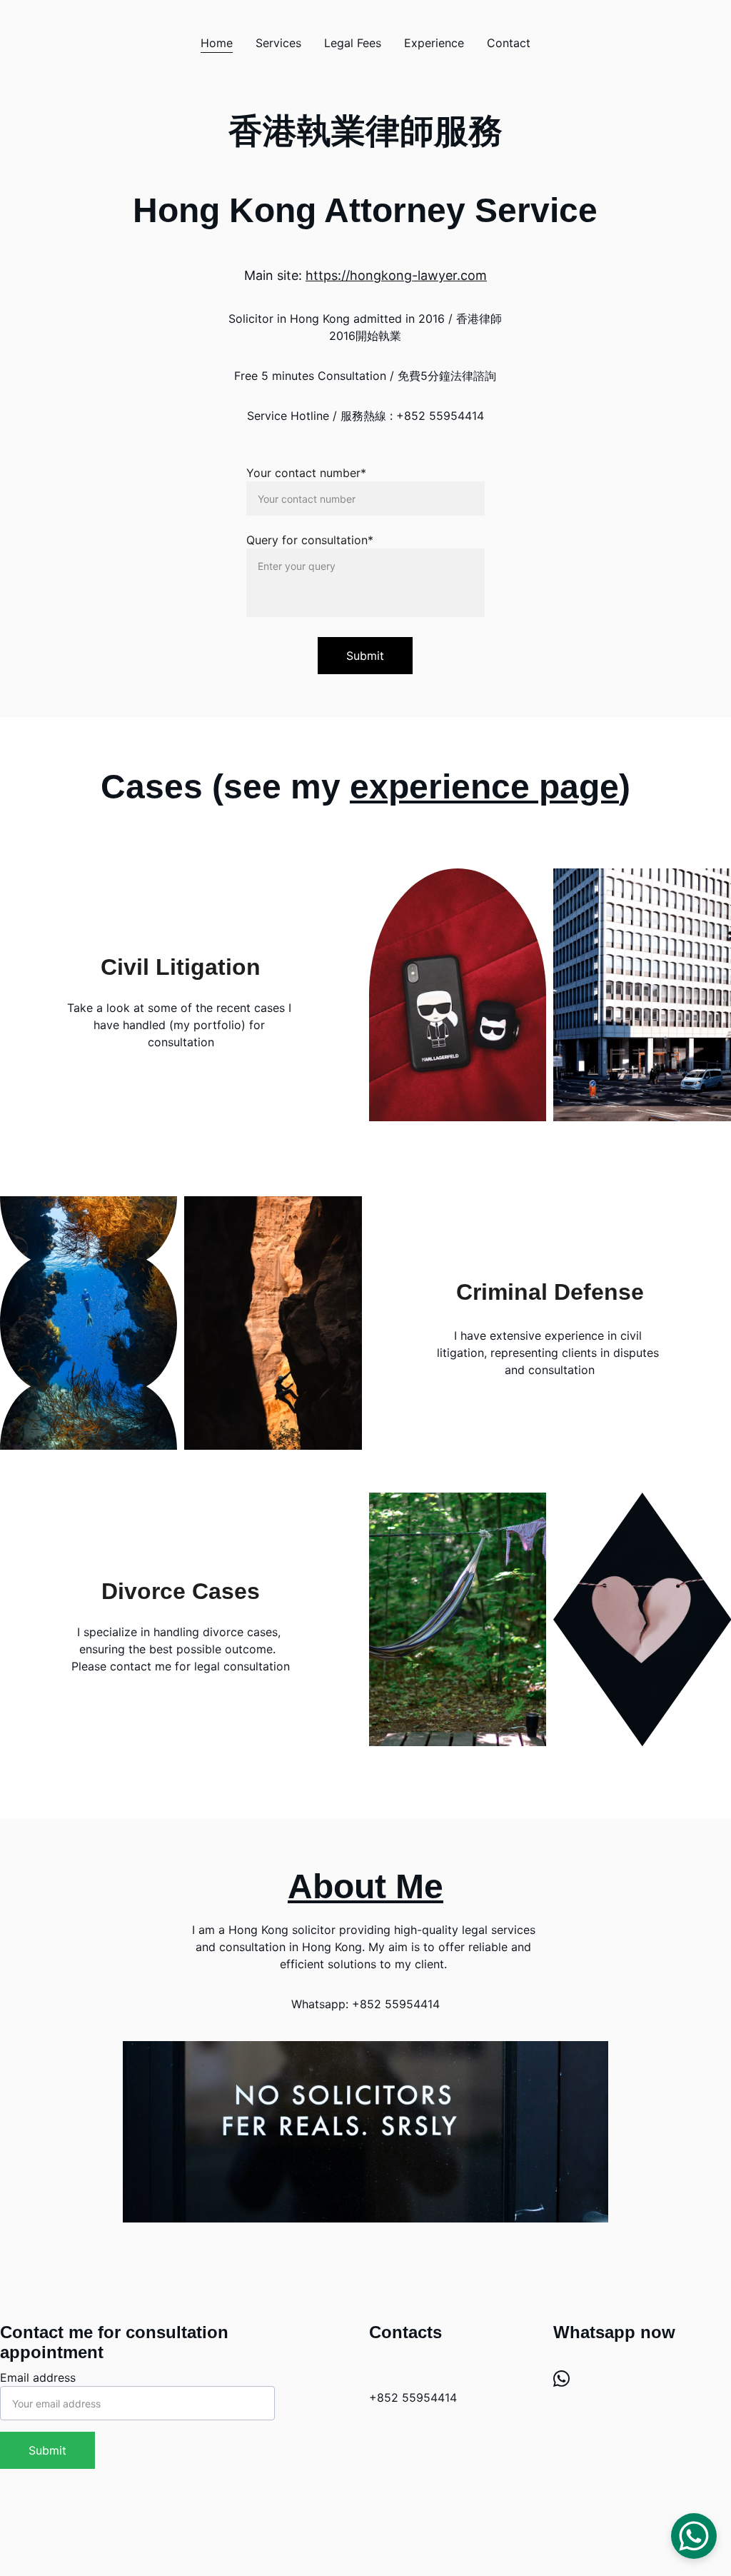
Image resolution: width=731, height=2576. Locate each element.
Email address (38, 2377)
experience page (484, 787)
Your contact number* (306, 473)
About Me (365, 1886)
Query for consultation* (310, 540)
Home (217, 43)
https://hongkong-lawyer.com (396, 275)
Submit (365, 656)
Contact (509, 43)
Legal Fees (353, 43)
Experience (434, 43)
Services (278, 43)
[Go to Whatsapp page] (561, 2378)
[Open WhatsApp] (694, 2536)
